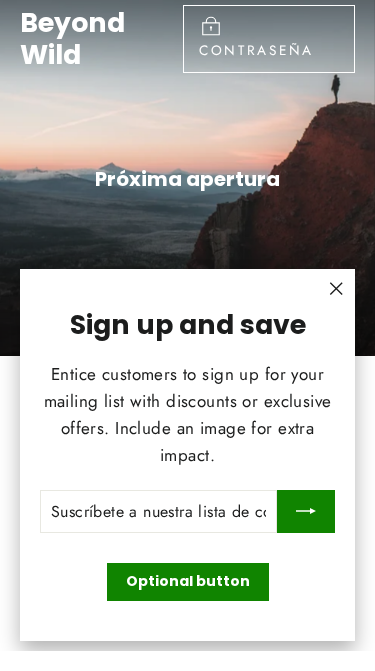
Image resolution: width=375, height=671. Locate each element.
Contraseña (256, 50)
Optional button (188, 581)
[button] (25, 30)
